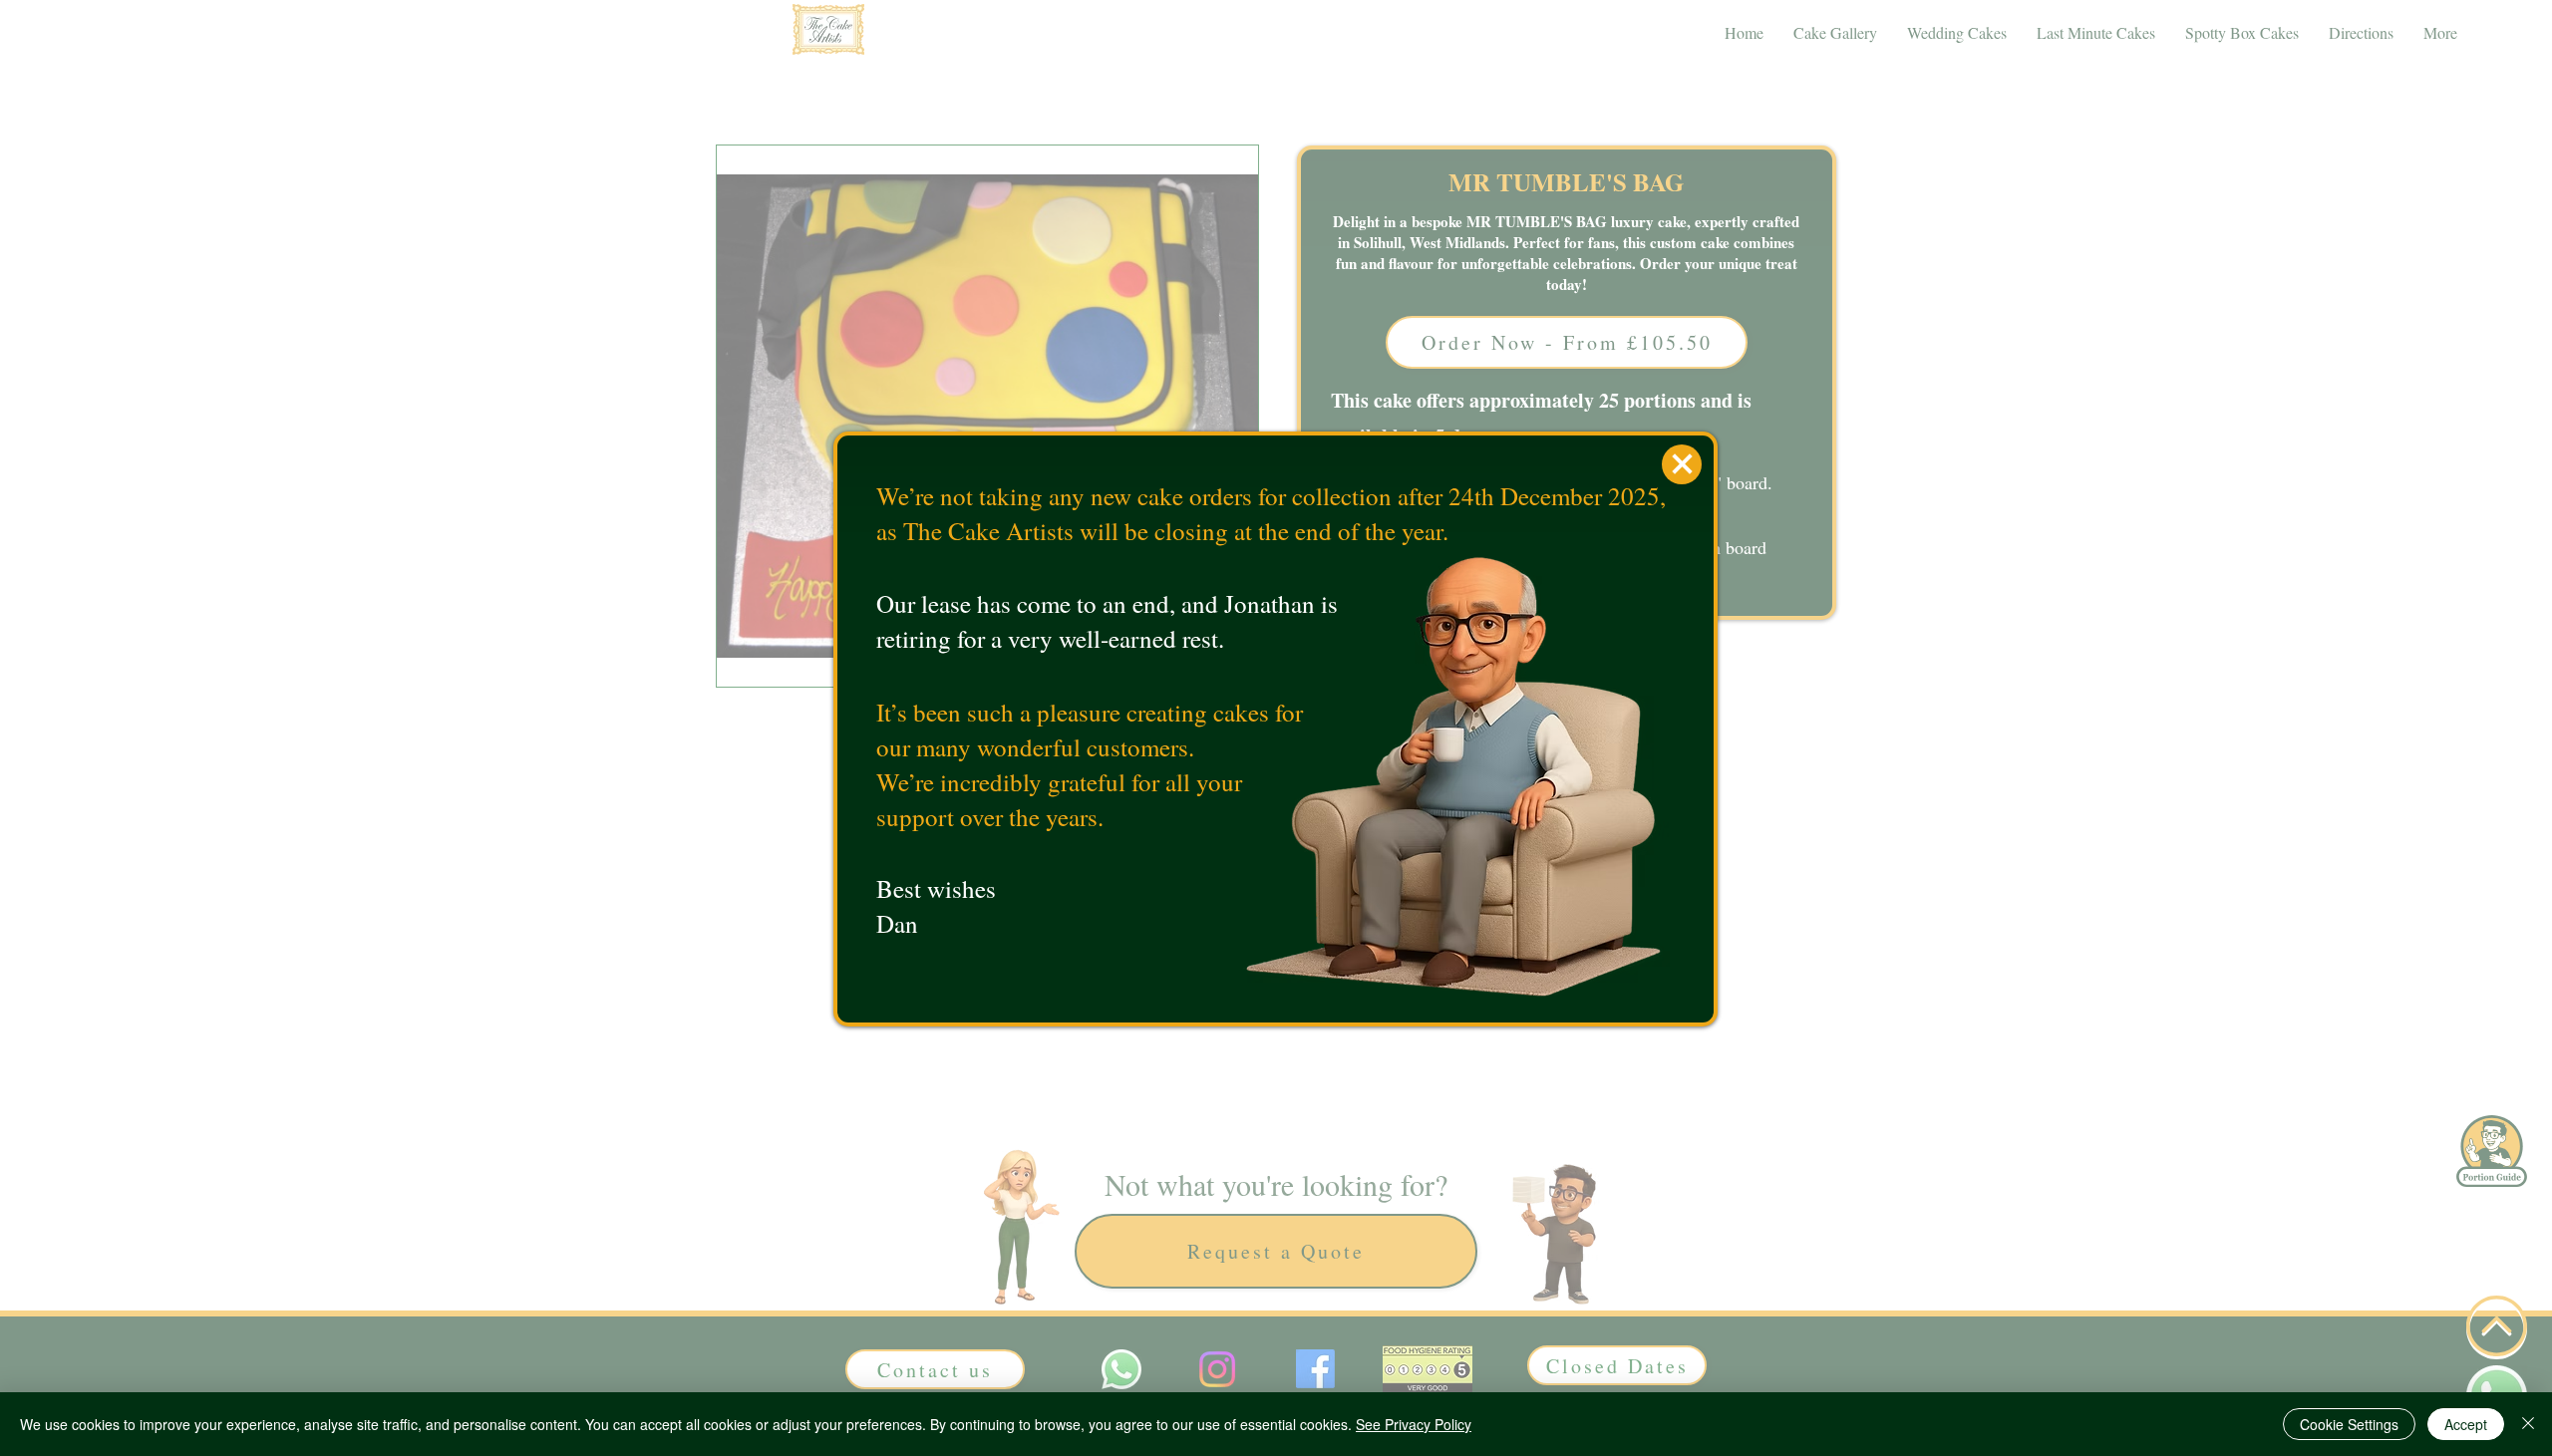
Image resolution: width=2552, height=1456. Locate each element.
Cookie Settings (2349, 1424)
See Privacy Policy (1414, 1424)
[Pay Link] (1682, 464)
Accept (2466, 1424)
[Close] (2528, 1424)
